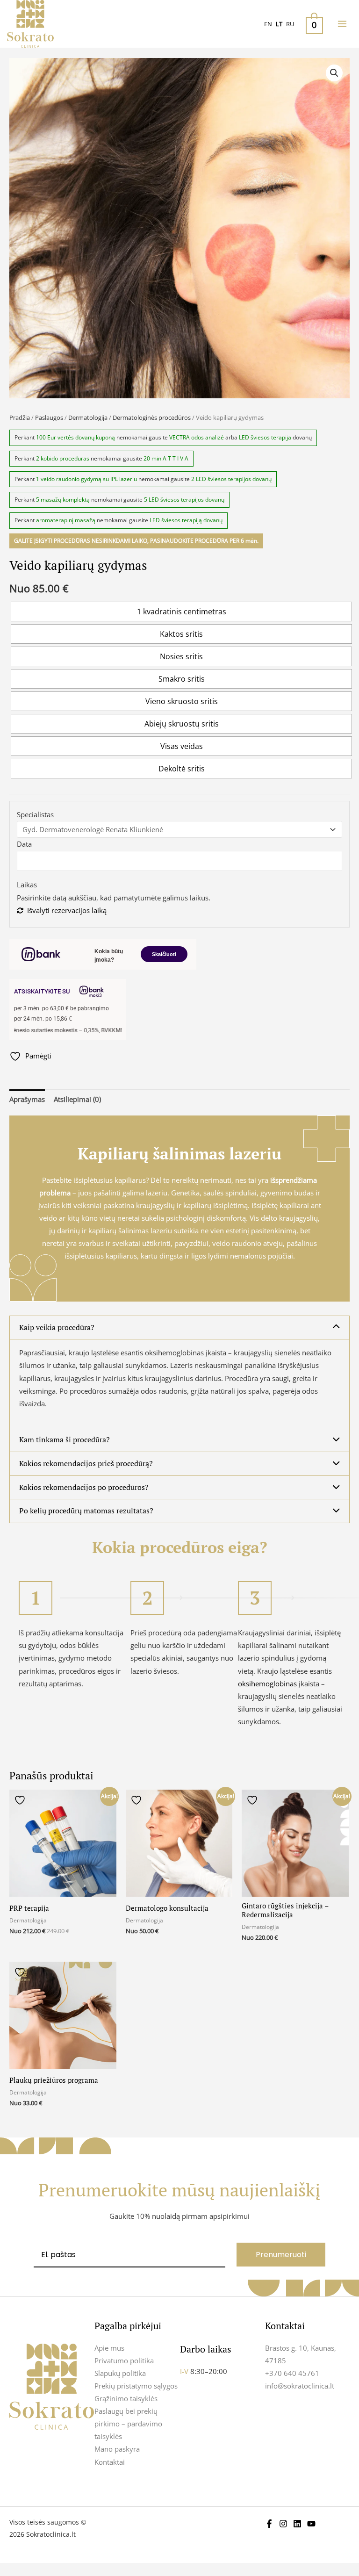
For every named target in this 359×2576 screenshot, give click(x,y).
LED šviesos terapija (265, 437)
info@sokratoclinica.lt (300, 2386)
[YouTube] (311, 2524)
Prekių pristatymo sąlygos (136, 2386)
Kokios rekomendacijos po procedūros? (84, 1487)
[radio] (181, 612)
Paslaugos (49, 417)
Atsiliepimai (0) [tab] (77, 1099)
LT (279, 24)
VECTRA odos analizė (197, 437)
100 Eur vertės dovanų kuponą (75, 437)
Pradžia (20, 417)
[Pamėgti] (21, 1800)
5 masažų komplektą (63, 500)
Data (24, 844)
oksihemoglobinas (267, 1684)
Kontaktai (110, 2462)
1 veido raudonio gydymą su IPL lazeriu (86, 479)
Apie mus (109, 2348)
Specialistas (35, 814)
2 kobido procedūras (63, 458)
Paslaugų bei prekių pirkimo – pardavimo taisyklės (128, 2424)
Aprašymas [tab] (27, 1099)
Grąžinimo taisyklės (126, 2398)
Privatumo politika (124, 2360)
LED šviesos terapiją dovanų (186, 520)
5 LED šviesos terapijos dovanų (184, 500)
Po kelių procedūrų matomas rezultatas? (86, 1511)
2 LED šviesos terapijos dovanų (231, 479)
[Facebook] (269, 2524)
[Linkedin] (297, 2524)
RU (290, 24)
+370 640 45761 (292, 2373)
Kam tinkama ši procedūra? (65, 1439)
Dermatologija (88, 417)
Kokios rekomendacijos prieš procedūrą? (86, 1463)
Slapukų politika (120, 2373)
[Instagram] (283, 2524)
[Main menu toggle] (342, 24)
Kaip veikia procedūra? (57, 1327)
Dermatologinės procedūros (152, 417)
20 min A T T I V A (166, 458)
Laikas (27, 885)
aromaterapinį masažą (66, 520)
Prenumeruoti (281, 2255)
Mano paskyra (117, 2449)
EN (268, 24)
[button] (334, 73)
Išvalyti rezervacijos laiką (67, 910)
